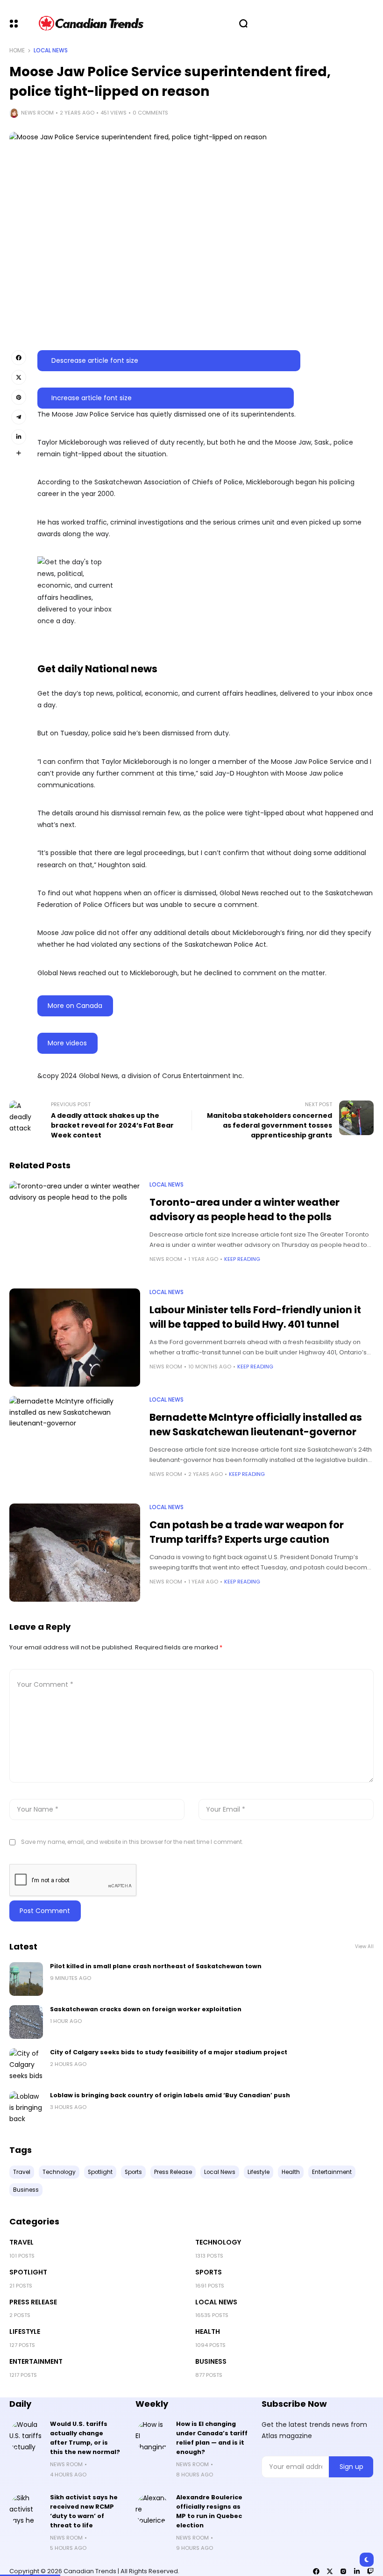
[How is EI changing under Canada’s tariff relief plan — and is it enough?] (152, 2436)
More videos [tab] (67, 1043)
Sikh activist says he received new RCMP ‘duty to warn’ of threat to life (84, 2511)
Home (17, 50)
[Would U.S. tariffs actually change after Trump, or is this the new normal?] (26, 2436)
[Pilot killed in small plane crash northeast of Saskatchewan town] (26, 1979)
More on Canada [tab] (75, 1006)
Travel (21, 2242)
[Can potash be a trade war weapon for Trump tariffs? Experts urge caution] (75, 1553)
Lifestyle (25, 2331)
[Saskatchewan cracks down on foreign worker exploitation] (26, 2022)
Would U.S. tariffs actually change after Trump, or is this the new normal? (85, 2438)
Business (211, 2361)
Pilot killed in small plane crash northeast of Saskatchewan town (156, 1966)
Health (208, 2331)
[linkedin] (357, 2571)
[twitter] (330, 2571)
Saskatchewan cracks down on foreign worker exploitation (146, 2009)
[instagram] (343, 2571)
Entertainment (36, 2361)
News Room (37, 113)
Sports (209, 2272)
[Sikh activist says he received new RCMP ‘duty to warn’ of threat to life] (26, 2510)
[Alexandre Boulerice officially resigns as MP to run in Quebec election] (152, 2510)
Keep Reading (242, 1259)
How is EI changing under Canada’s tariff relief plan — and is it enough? (212, 2438)
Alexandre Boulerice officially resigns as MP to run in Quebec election (209, 2511)
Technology (218, 2242)
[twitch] (370, 2571)
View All (364, 1946)
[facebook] (316, 2571)
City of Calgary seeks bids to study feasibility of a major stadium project (169, 2052)
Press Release (33, 2302)
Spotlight (28, 2272)
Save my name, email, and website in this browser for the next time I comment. (132, 1842)
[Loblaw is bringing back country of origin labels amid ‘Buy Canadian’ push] (26, 2108)
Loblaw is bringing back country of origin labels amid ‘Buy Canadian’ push (170, 2095)
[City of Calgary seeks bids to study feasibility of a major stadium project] (26, 2065)
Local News (51, 50)
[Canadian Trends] (91, 23)
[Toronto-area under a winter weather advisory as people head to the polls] (75, 1230)
